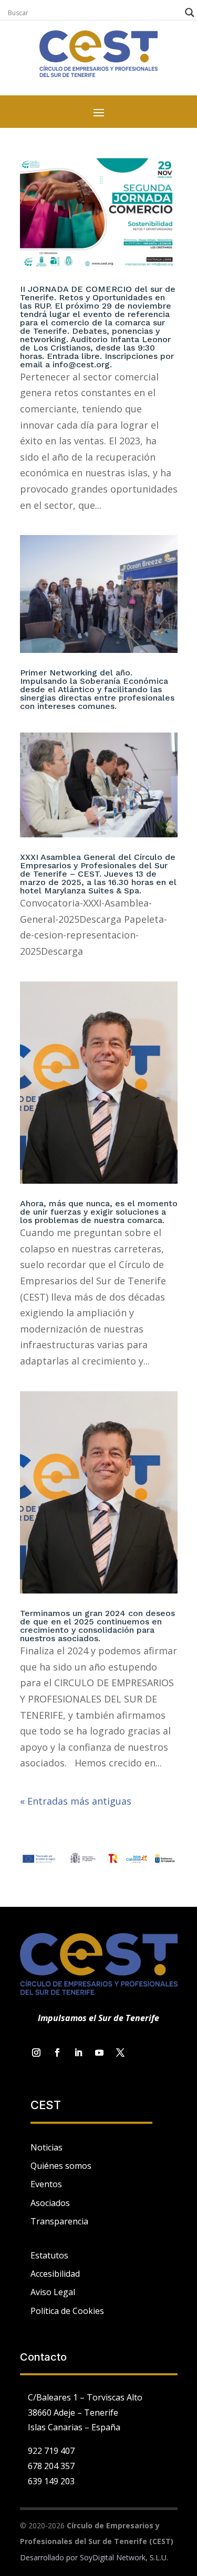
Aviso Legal (53, 2292)
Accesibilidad (55, 2274)
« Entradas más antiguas (76, 1801)
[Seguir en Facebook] (57, 2053)
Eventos (46, 2184)
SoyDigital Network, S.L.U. (124, 2557)
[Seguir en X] (120, 2053)
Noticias (46, 2147)
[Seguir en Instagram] (36, 2053)
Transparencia (59, 2221)
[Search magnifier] (190, 13)
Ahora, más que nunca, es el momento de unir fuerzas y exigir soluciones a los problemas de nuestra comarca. (99, 1212)
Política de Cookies (67, 2311)
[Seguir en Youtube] (99, 2053)
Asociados (50, 2203)
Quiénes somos (61, 2166)
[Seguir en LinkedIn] (78, 2053)
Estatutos (49, 2255)
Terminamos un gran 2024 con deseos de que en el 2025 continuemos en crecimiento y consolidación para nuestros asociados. (97, 1626)
